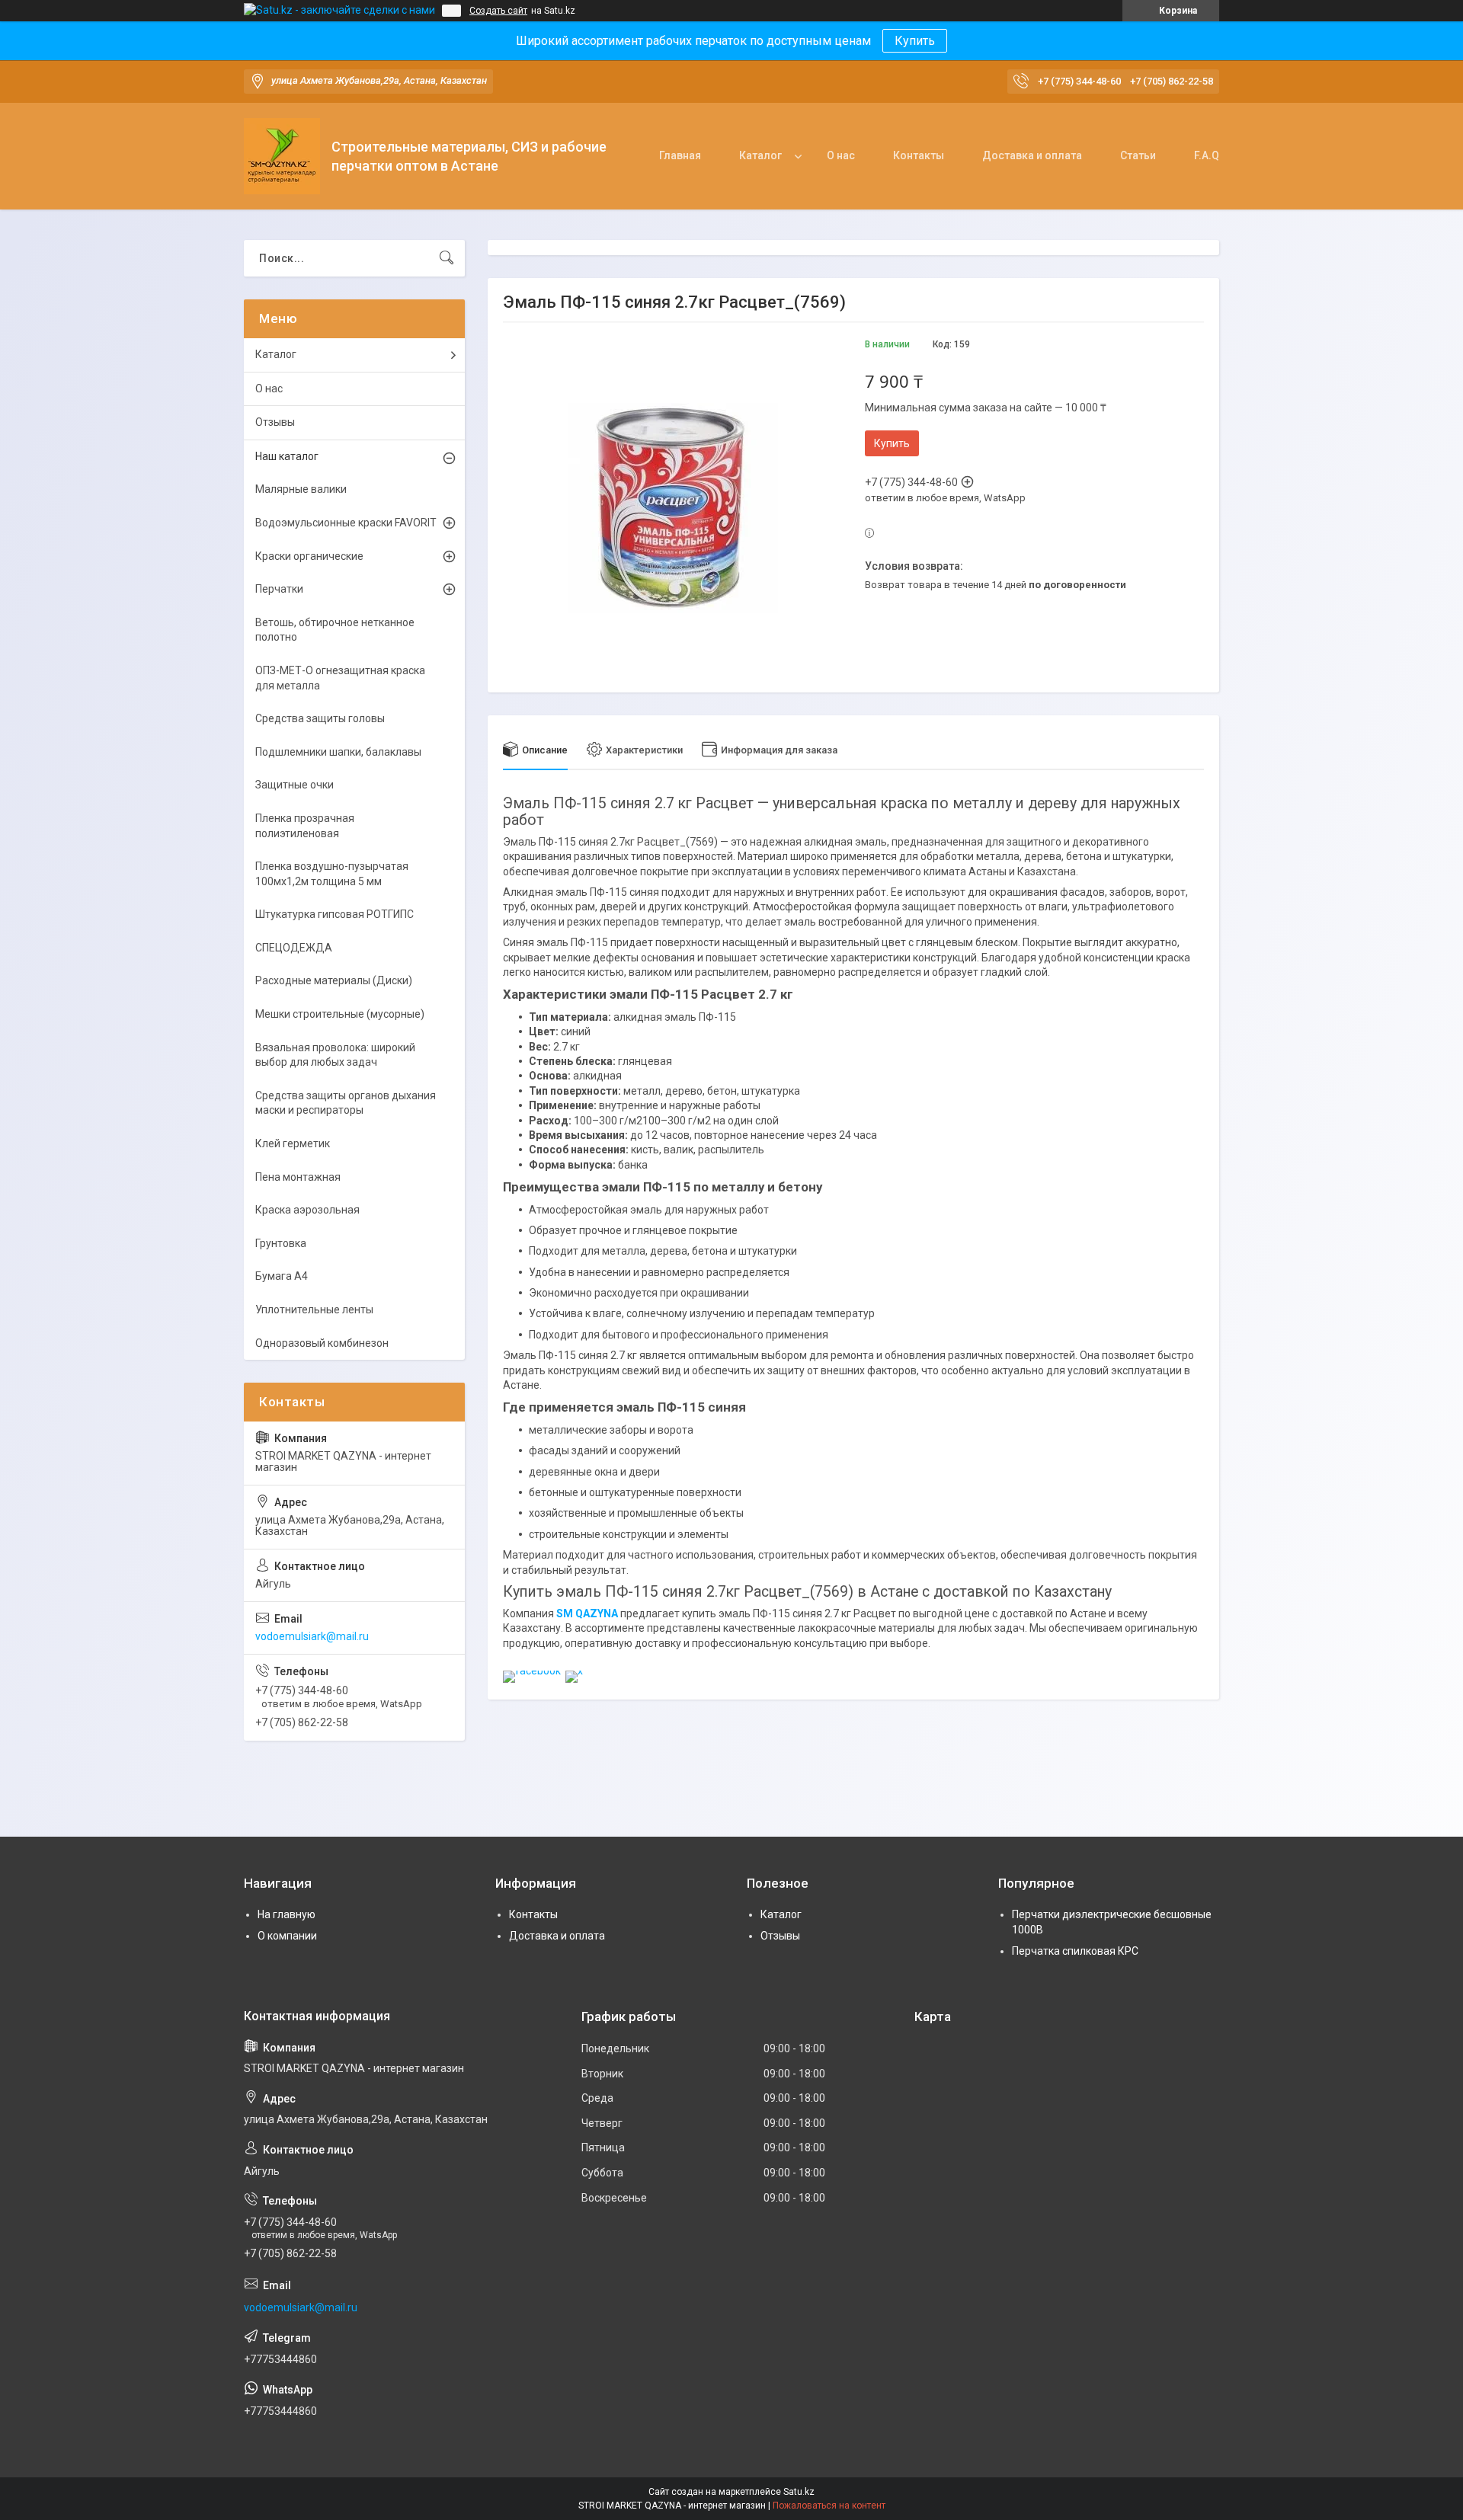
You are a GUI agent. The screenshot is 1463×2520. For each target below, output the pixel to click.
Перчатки (279, 589)
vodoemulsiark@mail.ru (312, 1636)
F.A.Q (1207, 155)
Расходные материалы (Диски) (334, 980)
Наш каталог (287, 456)
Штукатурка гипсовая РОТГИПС (335, 914)
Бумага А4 (282, 1276)
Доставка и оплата (1032, 155)
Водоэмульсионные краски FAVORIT (346, 523)
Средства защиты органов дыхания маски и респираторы (346, 1103)
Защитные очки (295, 785)
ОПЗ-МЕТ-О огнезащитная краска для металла (340, 678)
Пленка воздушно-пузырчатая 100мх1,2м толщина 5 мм (332, 874)
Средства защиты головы (320, 718)
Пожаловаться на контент (829, 2506)
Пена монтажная (298, 1177)
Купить (915, 41)
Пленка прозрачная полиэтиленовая (305, 826)
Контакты (919, 155)
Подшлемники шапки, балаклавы (338, 752)
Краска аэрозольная (307, 1210)
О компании (287, 1936)
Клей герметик (293, 1143)
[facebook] (532, 1671)
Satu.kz (799, 2492)
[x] (574, 1671)
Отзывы (275, 422)
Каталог (760, 155)
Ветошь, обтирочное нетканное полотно (335, 630)
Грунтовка (281, 1243)
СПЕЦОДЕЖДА (294, 948)
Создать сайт (498, 11)
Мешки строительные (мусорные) (340, 1014)
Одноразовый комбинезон (322, 1343)
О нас (841, 155)
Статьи (1138, 155)
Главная (680, 155)
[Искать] (447, 258)
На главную (287, 1914)
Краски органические (309, 556)
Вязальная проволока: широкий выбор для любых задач (335, 1055)
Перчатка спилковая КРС (1075, 1951)
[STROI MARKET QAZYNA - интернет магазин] (282, 156)
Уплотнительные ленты (314, 1310)
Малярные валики (301, 489)
